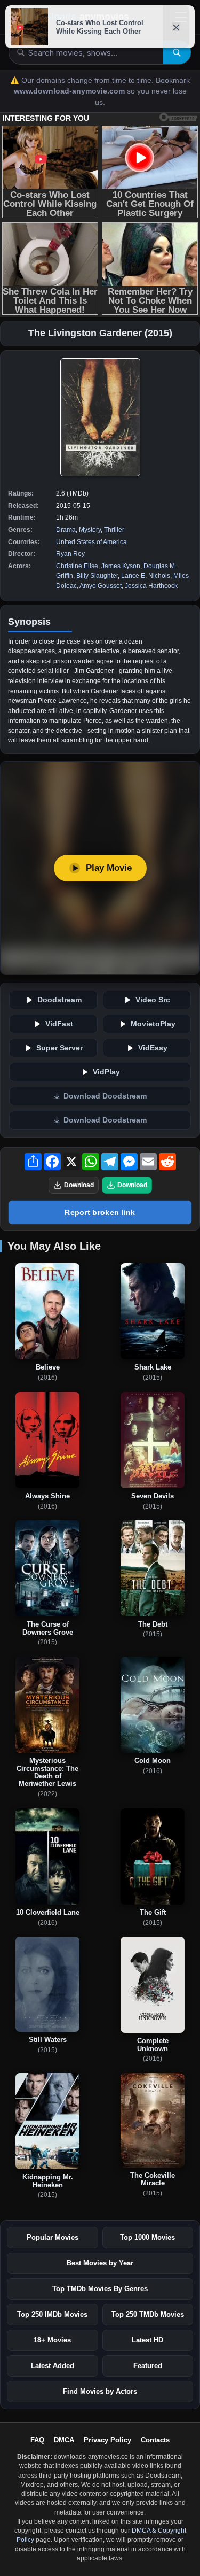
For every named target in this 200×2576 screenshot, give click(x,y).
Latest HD (147, 2340)
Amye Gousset (101, 586)
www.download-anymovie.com (70, 91)
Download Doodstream (105, 1096)
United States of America (91, 542)
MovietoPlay (153, 1024)
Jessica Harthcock (151, 586)
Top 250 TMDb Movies (148, 2314)
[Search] (177, 52)
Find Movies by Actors (100, 2391)
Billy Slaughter (97, 576)
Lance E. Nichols (146, 576)
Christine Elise (77, 566)
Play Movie (109, 868)
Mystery (90, 530)
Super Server (59, 1048)
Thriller (114, 530)
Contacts (155, 2440)
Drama (66, 530)
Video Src (153, 1000)
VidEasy (153, 1048)
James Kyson (121, 566)
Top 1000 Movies (147, 2237)
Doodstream (59, 1000)
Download (79, 1185)
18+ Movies (52, 2340)
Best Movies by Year (100, 2263)
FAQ (37, 2440)
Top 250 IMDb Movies (52, 2314)
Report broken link (100, 1212)
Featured (148, 2366)
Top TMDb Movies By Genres (100, 2289)
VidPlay (106, 1072)
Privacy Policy (107, 2440)
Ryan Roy (70, 554)
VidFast (59, 1024)
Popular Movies (53, 2237)
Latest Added (53, 2366)
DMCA (64, 2440)
